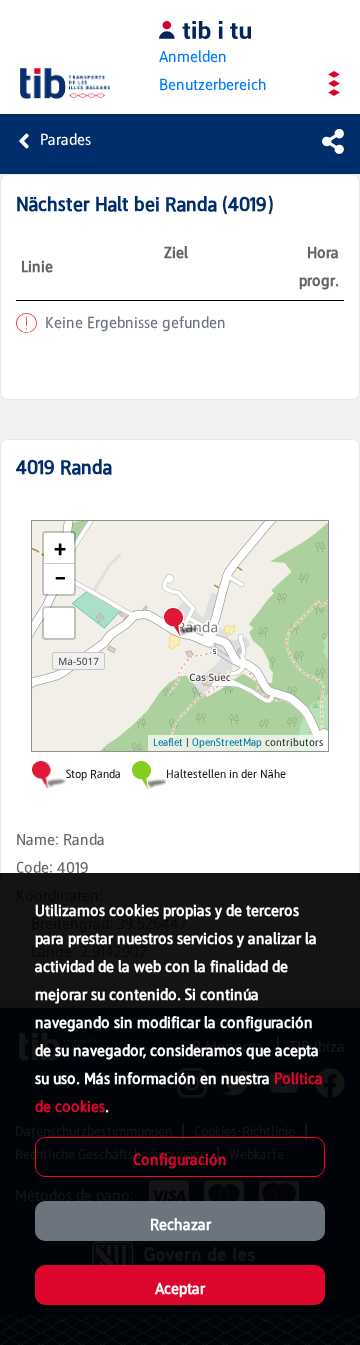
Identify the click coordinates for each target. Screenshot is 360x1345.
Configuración (180, 1159)
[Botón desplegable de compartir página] (333, 141)
